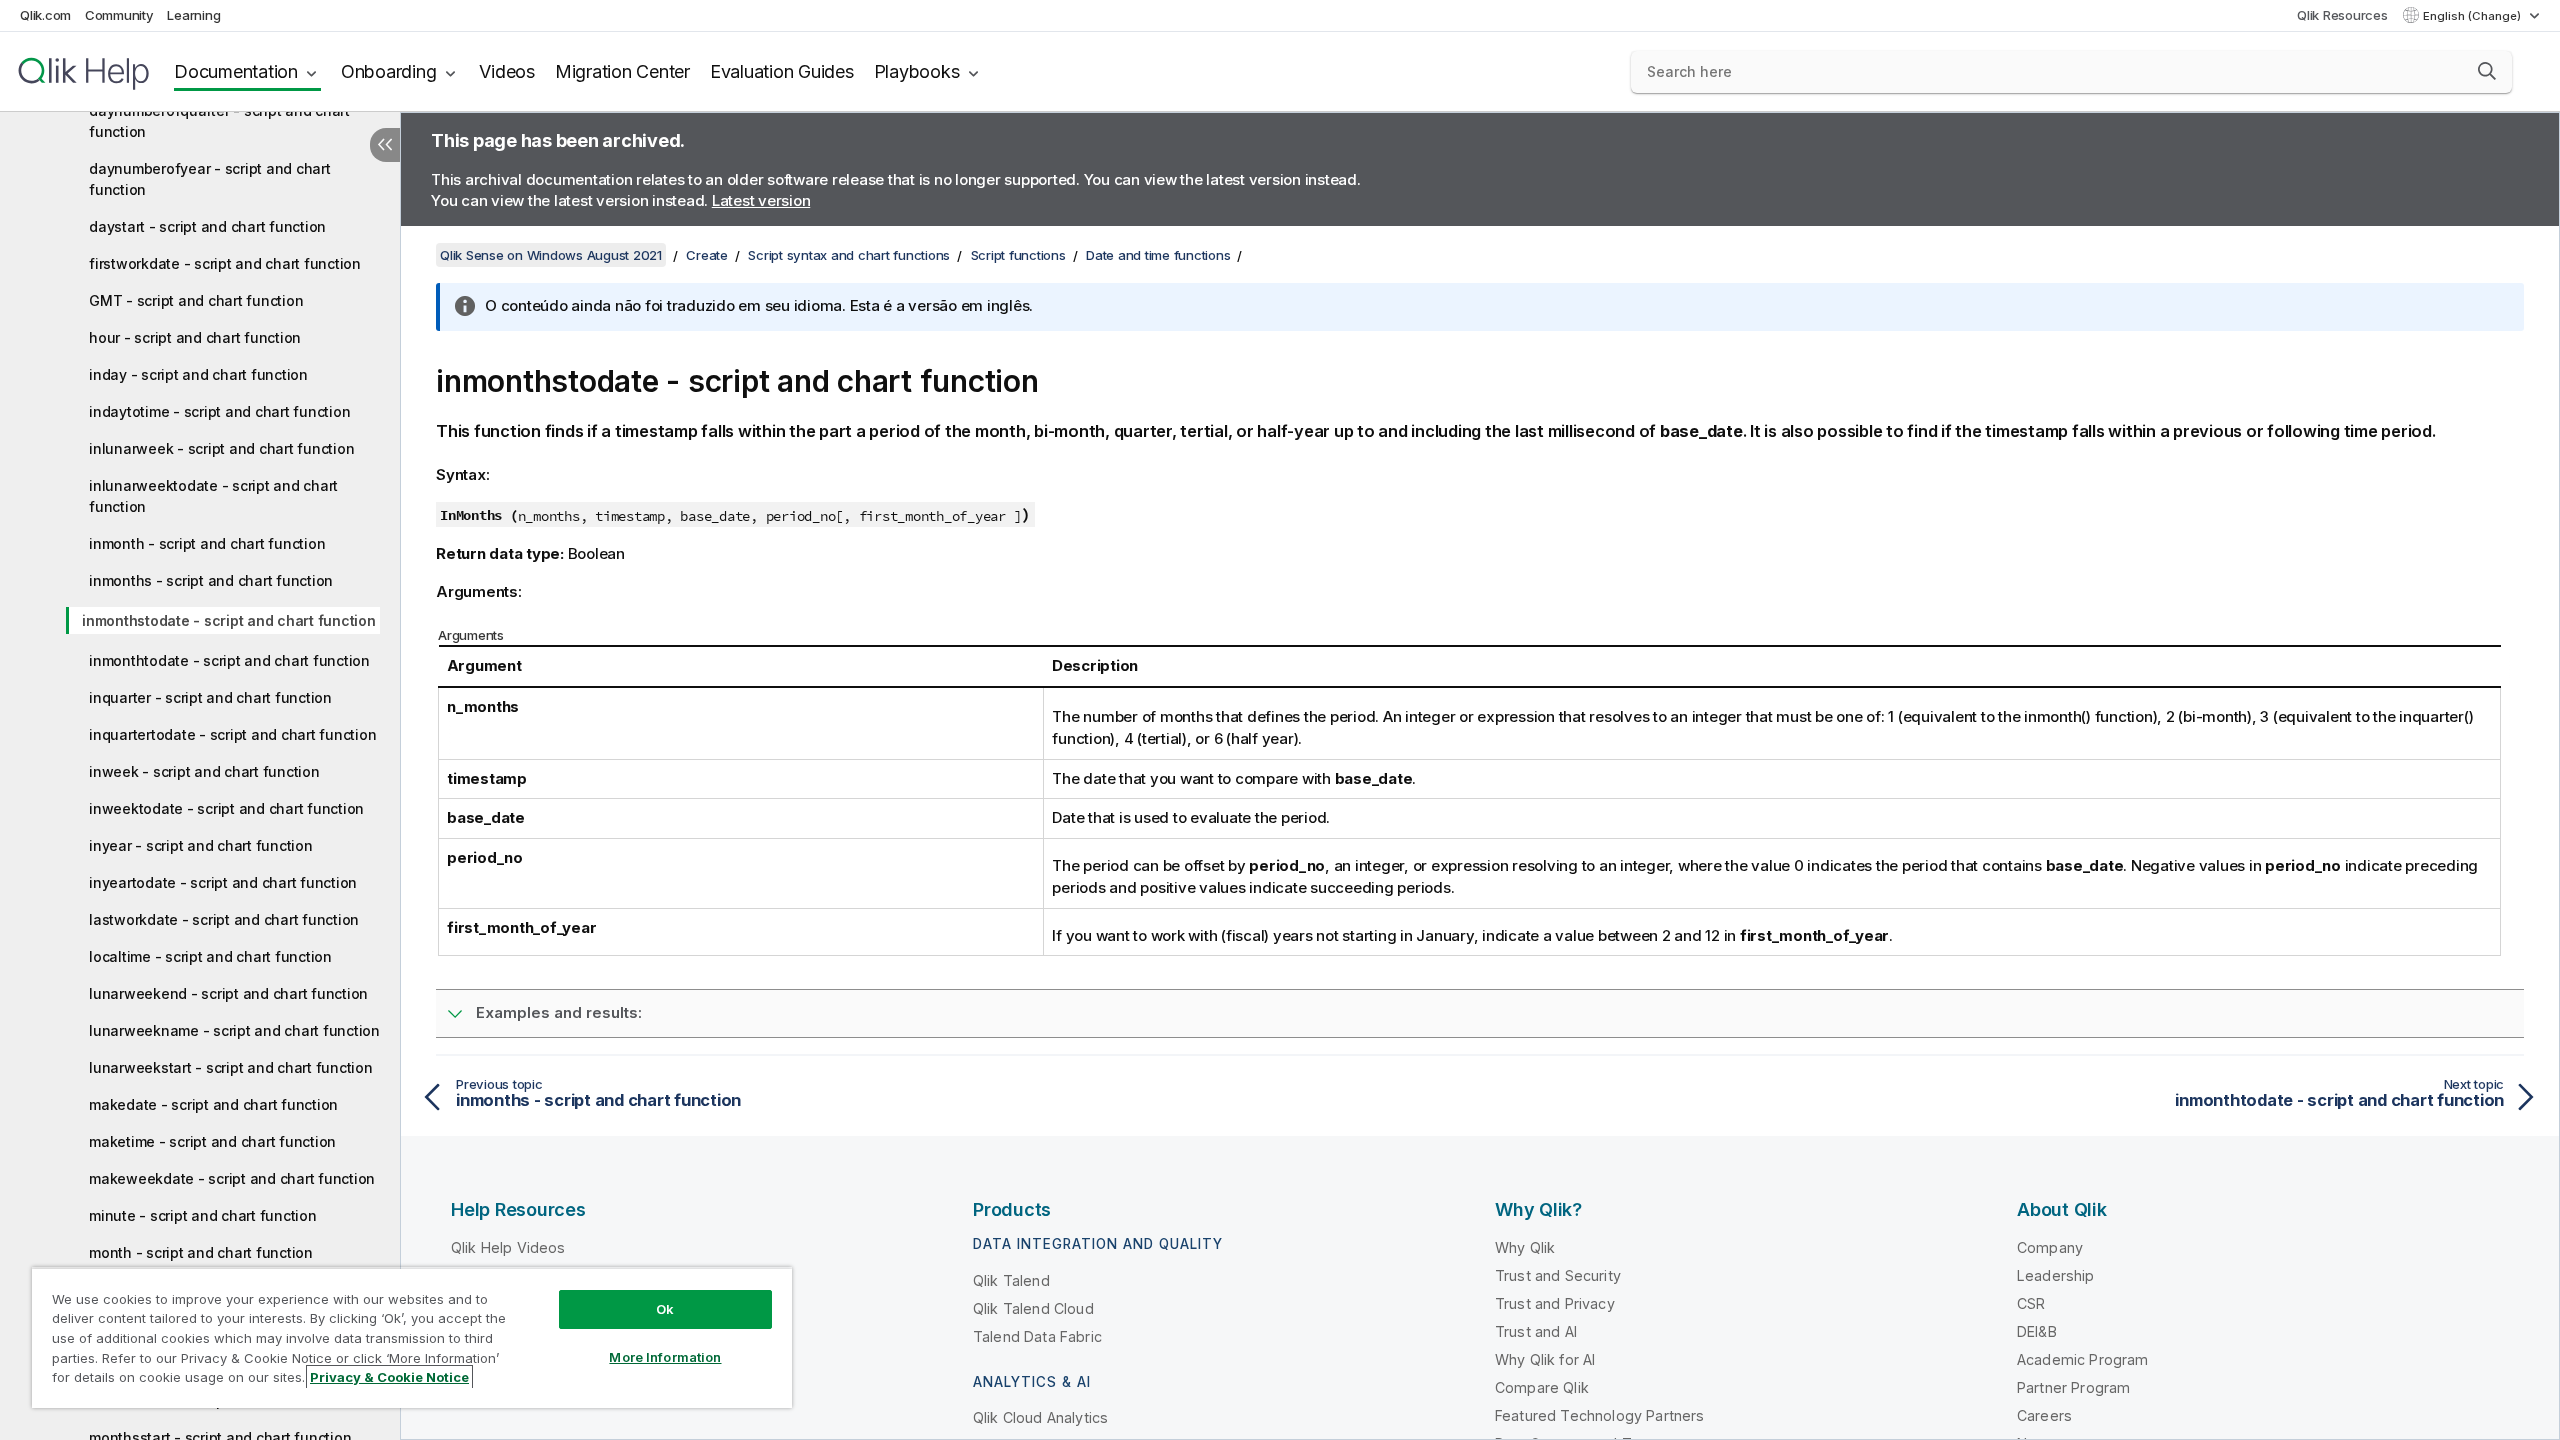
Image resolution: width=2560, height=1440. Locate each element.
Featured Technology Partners (1599, 1415)
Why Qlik (1525, 1247)
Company (2050, 1247)
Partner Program (2073, 1387)
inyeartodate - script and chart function (223, 882)
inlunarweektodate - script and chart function (213, 496)
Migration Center (622, 71)
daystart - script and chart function (207, 226)
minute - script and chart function (203, 1215)
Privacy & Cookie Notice (389, 1377)
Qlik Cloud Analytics (1040, 1417)
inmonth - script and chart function (207, 543)
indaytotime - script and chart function (219, 411)
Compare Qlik (1542, 1387)
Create (707, 255)
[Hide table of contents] (385, 145)
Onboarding (389, 71)
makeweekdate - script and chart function (232, 1178)
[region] (412, 1337)
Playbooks (917, 71)
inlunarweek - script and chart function (221, 448)
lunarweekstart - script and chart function (231, 1067)
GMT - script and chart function (196, 300)
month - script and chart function (201, 1252)
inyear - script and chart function (201, 845)
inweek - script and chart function (204, 771)
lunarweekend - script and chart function (228, 993)
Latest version (761, 200)
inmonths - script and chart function (211, 580)
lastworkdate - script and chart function (224, 919)
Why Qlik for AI (1545, 1359)
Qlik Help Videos (508, 1247)
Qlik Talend (1011, 1280)
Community (119, 15)
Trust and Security (1558, 1275)
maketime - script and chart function (212, 1141)
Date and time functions (1158, 255)
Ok (665, 1309)
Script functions (1018, 255)
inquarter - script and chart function (210, 697)
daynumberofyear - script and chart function (210, 179)
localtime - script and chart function (210, 956)
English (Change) (2473, 16)
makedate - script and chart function (213, 1104)
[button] (2487, 71)
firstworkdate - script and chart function (225, 263)
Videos (507, 71)
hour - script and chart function (195, 337)
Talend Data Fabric (1037, 1336)
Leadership (2056, 1275)
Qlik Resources (2342, 15)
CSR (2031, 1303)
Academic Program (2083, 1359)
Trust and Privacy (1555, 1303)
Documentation (236, 71)
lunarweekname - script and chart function (234, 1030)
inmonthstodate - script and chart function (229, 620)
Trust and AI (1536, 1331)
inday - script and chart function (198, 374)
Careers (2044, 1415)
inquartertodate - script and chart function (232, 734)
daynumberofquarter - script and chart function (219, 121)
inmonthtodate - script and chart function (229, 660)
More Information (665, 1357)
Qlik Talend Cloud (1033, 1308)
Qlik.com (45, 15)
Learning (193, 15)
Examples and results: (559, 1012)
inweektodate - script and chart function (226, 808)
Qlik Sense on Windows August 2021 (551, 255)
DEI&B (2037, 1331)
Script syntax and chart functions (849, 255)
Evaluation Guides (782, 71)
